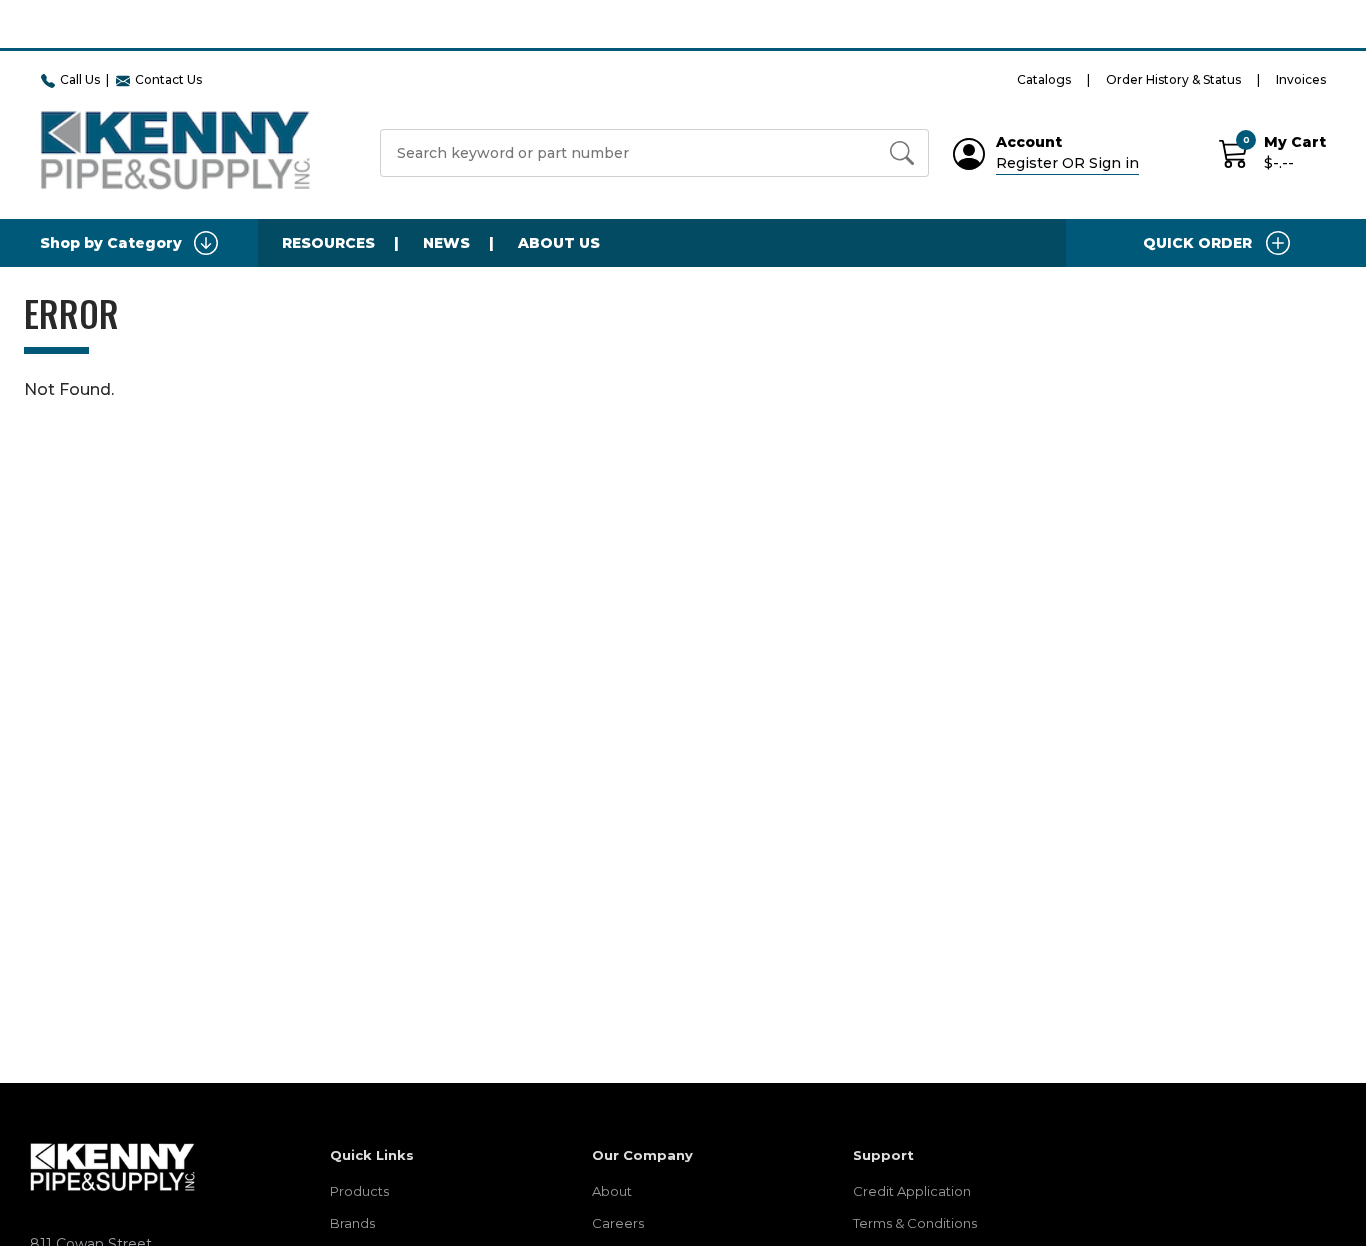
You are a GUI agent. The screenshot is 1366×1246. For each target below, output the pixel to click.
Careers (618, 1223)
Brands (352, 1223)
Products (359, 1191)
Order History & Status (1173, 79)
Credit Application (912, 1191)
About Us (559, 243)
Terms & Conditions (915, 1223)
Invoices (1301, 79)
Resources (328, 243)
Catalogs (1044, 79)
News (446, 243)
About (612, 1191)
